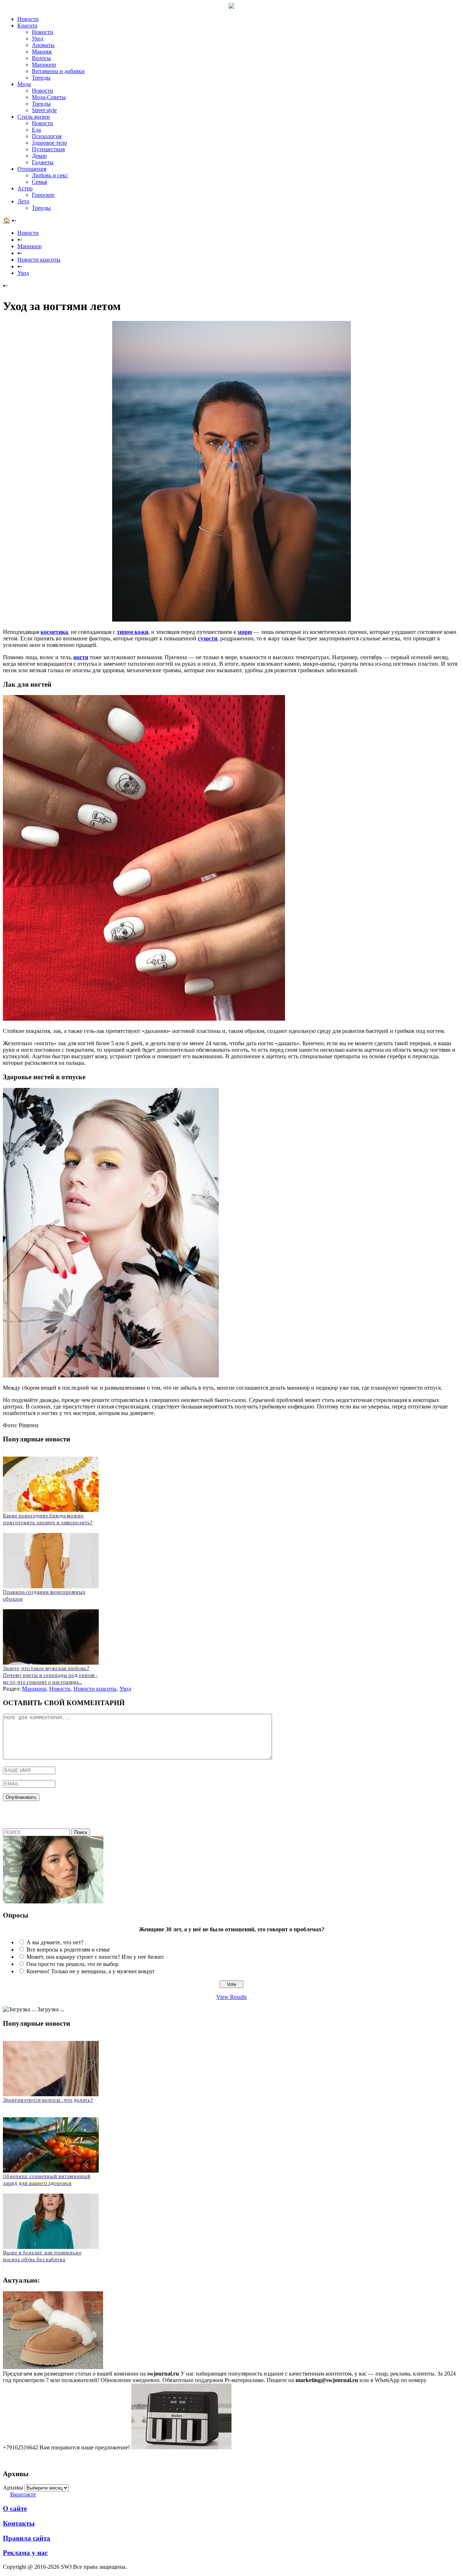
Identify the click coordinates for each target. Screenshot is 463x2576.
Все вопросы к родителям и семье (68, 1950)
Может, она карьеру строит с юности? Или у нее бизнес (95, 1957)
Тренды (41, 78)
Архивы (13, 2488)
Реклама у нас (25, 2553)
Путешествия (48, 149)
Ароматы (43, 45)
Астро (25, 188)
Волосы (41, 58)
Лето (23, 201)
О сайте (15, 2509)
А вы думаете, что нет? (55, 1942)
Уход (38, 39)
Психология (47, 136)
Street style (44, 110)
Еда (36, 130)
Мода (24, 84)
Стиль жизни (34, 117)
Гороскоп (43, 195)
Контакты (19, 2523)
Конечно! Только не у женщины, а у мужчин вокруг (91, 1971)
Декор (39, 156)
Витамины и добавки (58, 71)
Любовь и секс (50, 175)
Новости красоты (39, 260)
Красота (27, 26)
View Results (231, 1997)
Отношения (32, 169)
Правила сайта (27, 2538)
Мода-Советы (49, 97)
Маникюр (44, 65)
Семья (39, 182)
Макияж (42, 52)
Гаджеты (43, 162)
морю (245, 632)
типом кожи (133, 632)
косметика (54, 632)
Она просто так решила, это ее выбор (73, 1964)
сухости (208, 638)
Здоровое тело (49, 143)
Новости (28, 19)
